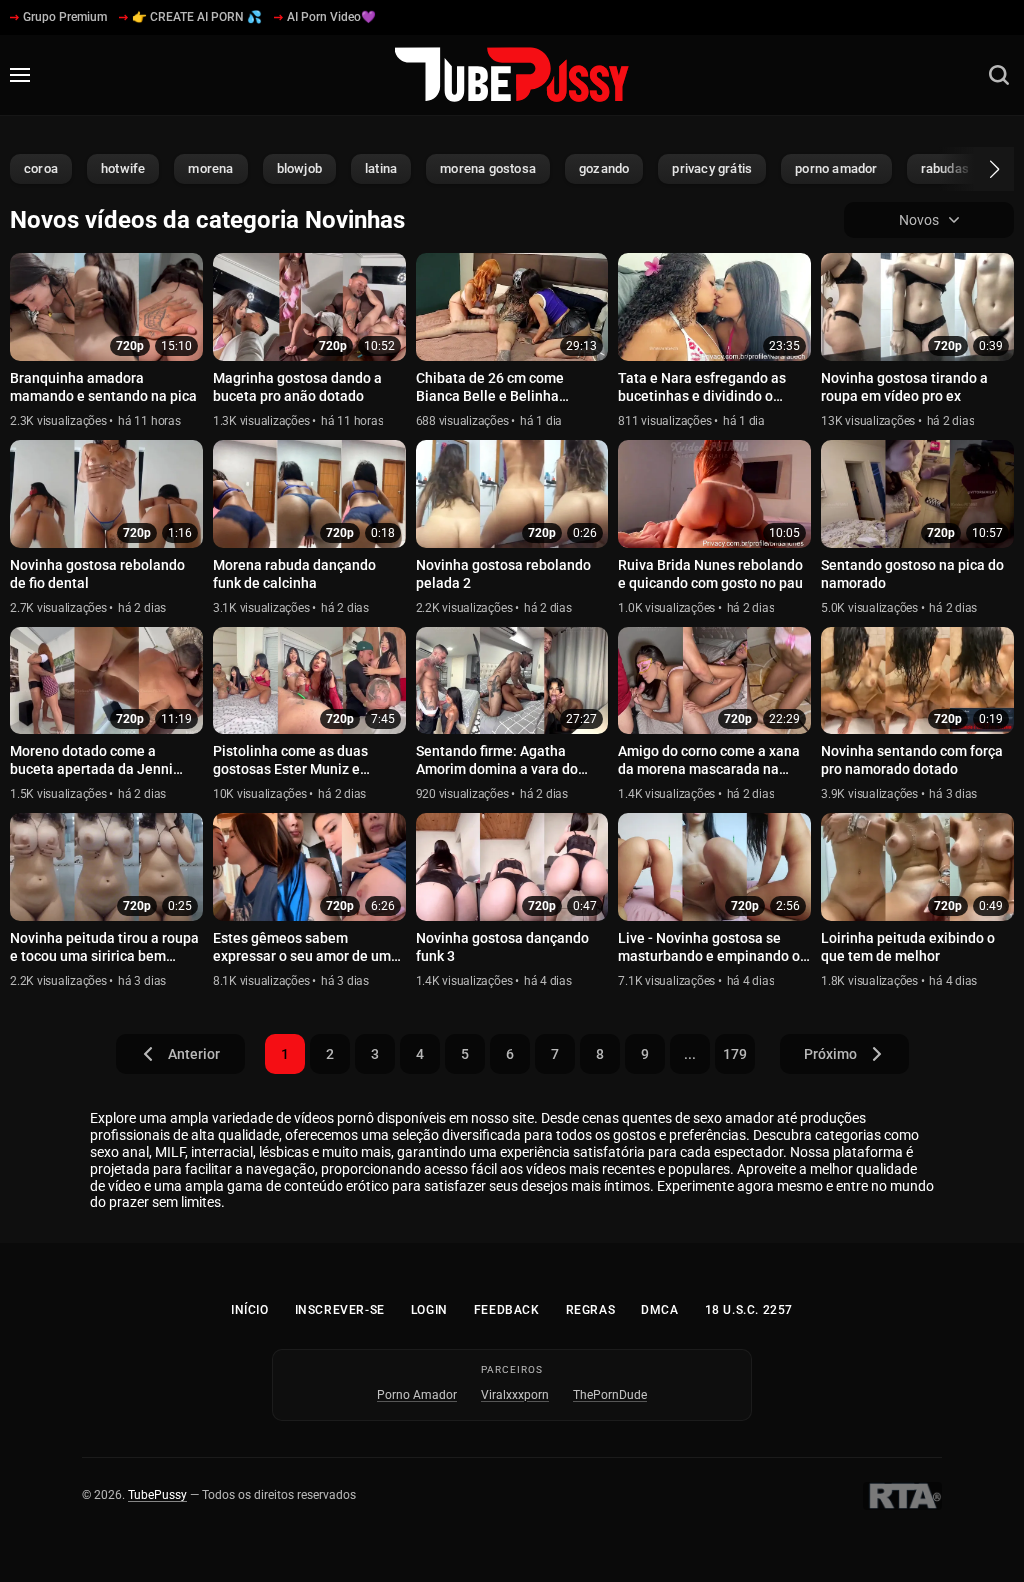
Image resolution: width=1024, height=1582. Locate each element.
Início (250, 1310)
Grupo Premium (65, 17)
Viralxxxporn (515, 1395)
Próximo (830, 1054)
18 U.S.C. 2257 (749, 1310)
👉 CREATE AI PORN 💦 (197, 17)
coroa (41, 168)
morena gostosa (488, 168)
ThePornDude (610, 1395)
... (690, 1054)
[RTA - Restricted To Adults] (902, 1496)
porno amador (836, 168)
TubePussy (157, 1495)
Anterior (194, 1054)
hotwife (123, 168)
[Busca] (999, 75)
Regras (591, 1310)
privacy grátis (712, 168)
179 (735, 1054)
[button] (976, 169)
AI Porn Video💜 (331, 17)
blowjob (299, 168)
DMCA (659, 1310)
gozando (604, 168)
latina (381, 168)
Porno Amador (417, 1395)
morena (210, 168)
